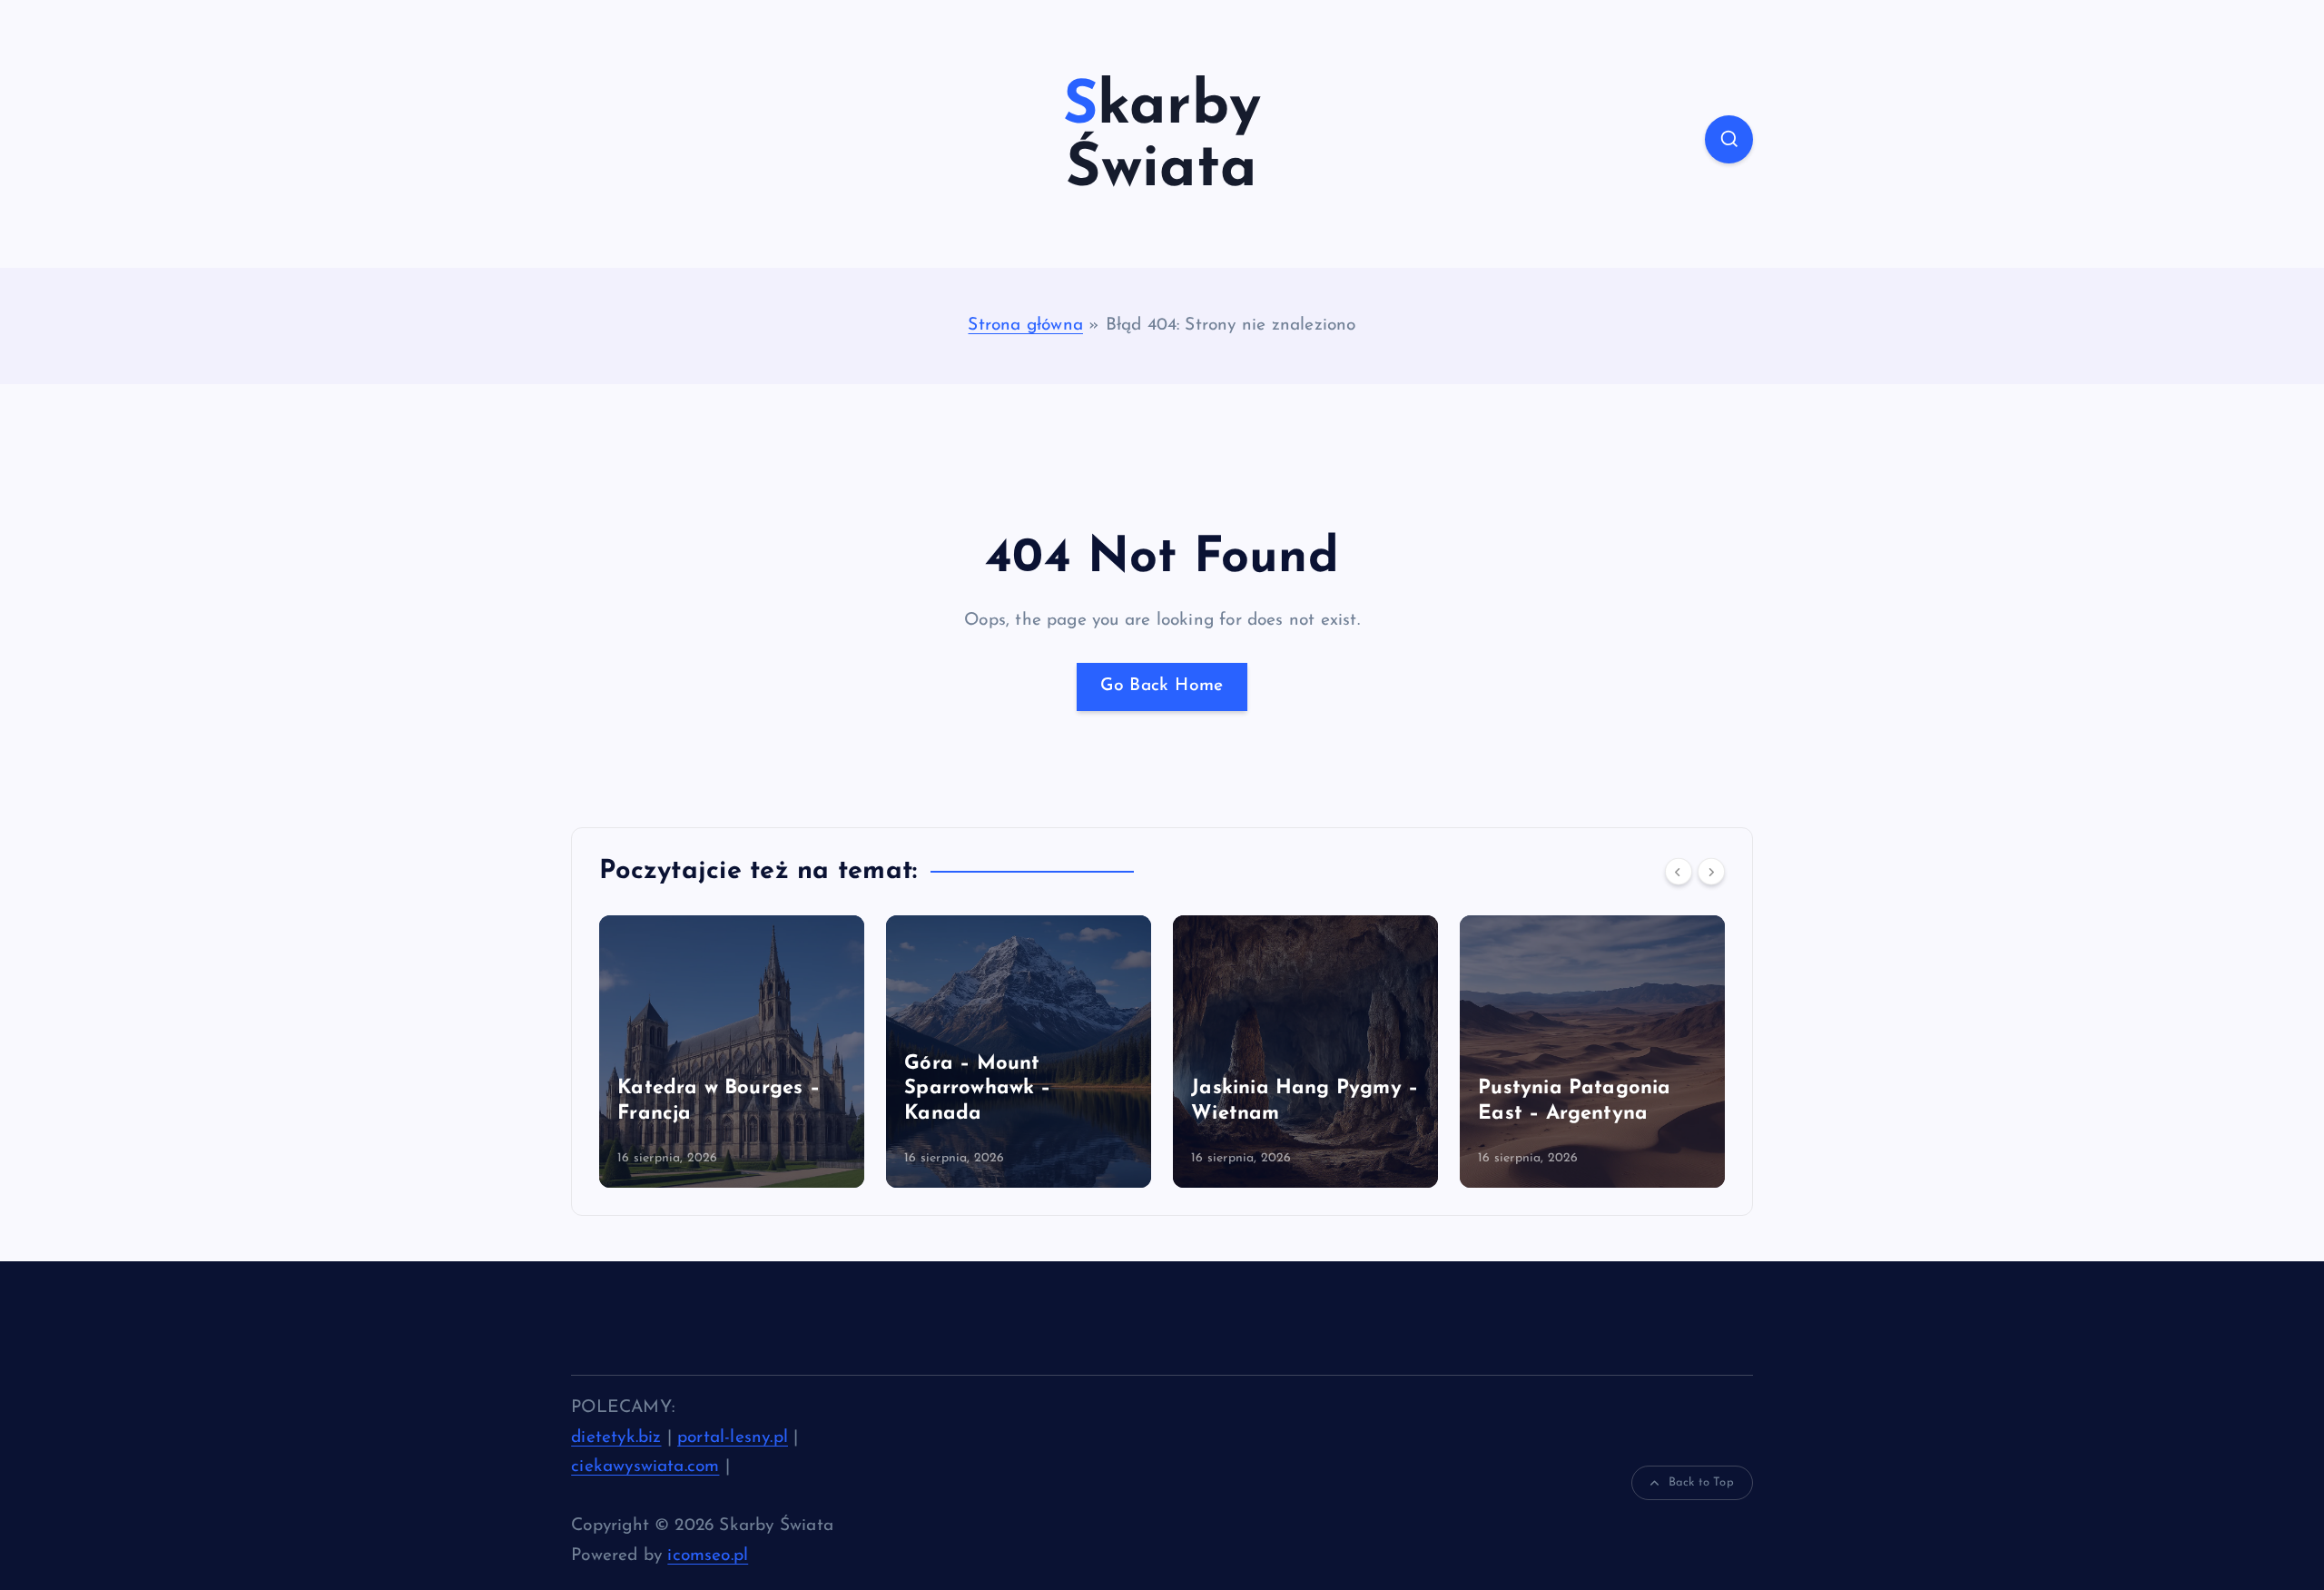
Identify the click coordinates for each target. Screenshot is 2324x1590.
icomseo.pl (708, 1556)
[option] (732, 1052)
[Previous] (1679, 872)
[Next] (1711, 872)
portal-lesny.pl (733, 1438)
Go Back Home (1162, 686)
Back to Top (1701, 1482)
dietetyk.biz (616, 1438)
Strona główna (1025, 326)
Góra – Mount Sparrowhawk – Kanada (978, 1089)
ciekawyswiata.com (645, 1467)
